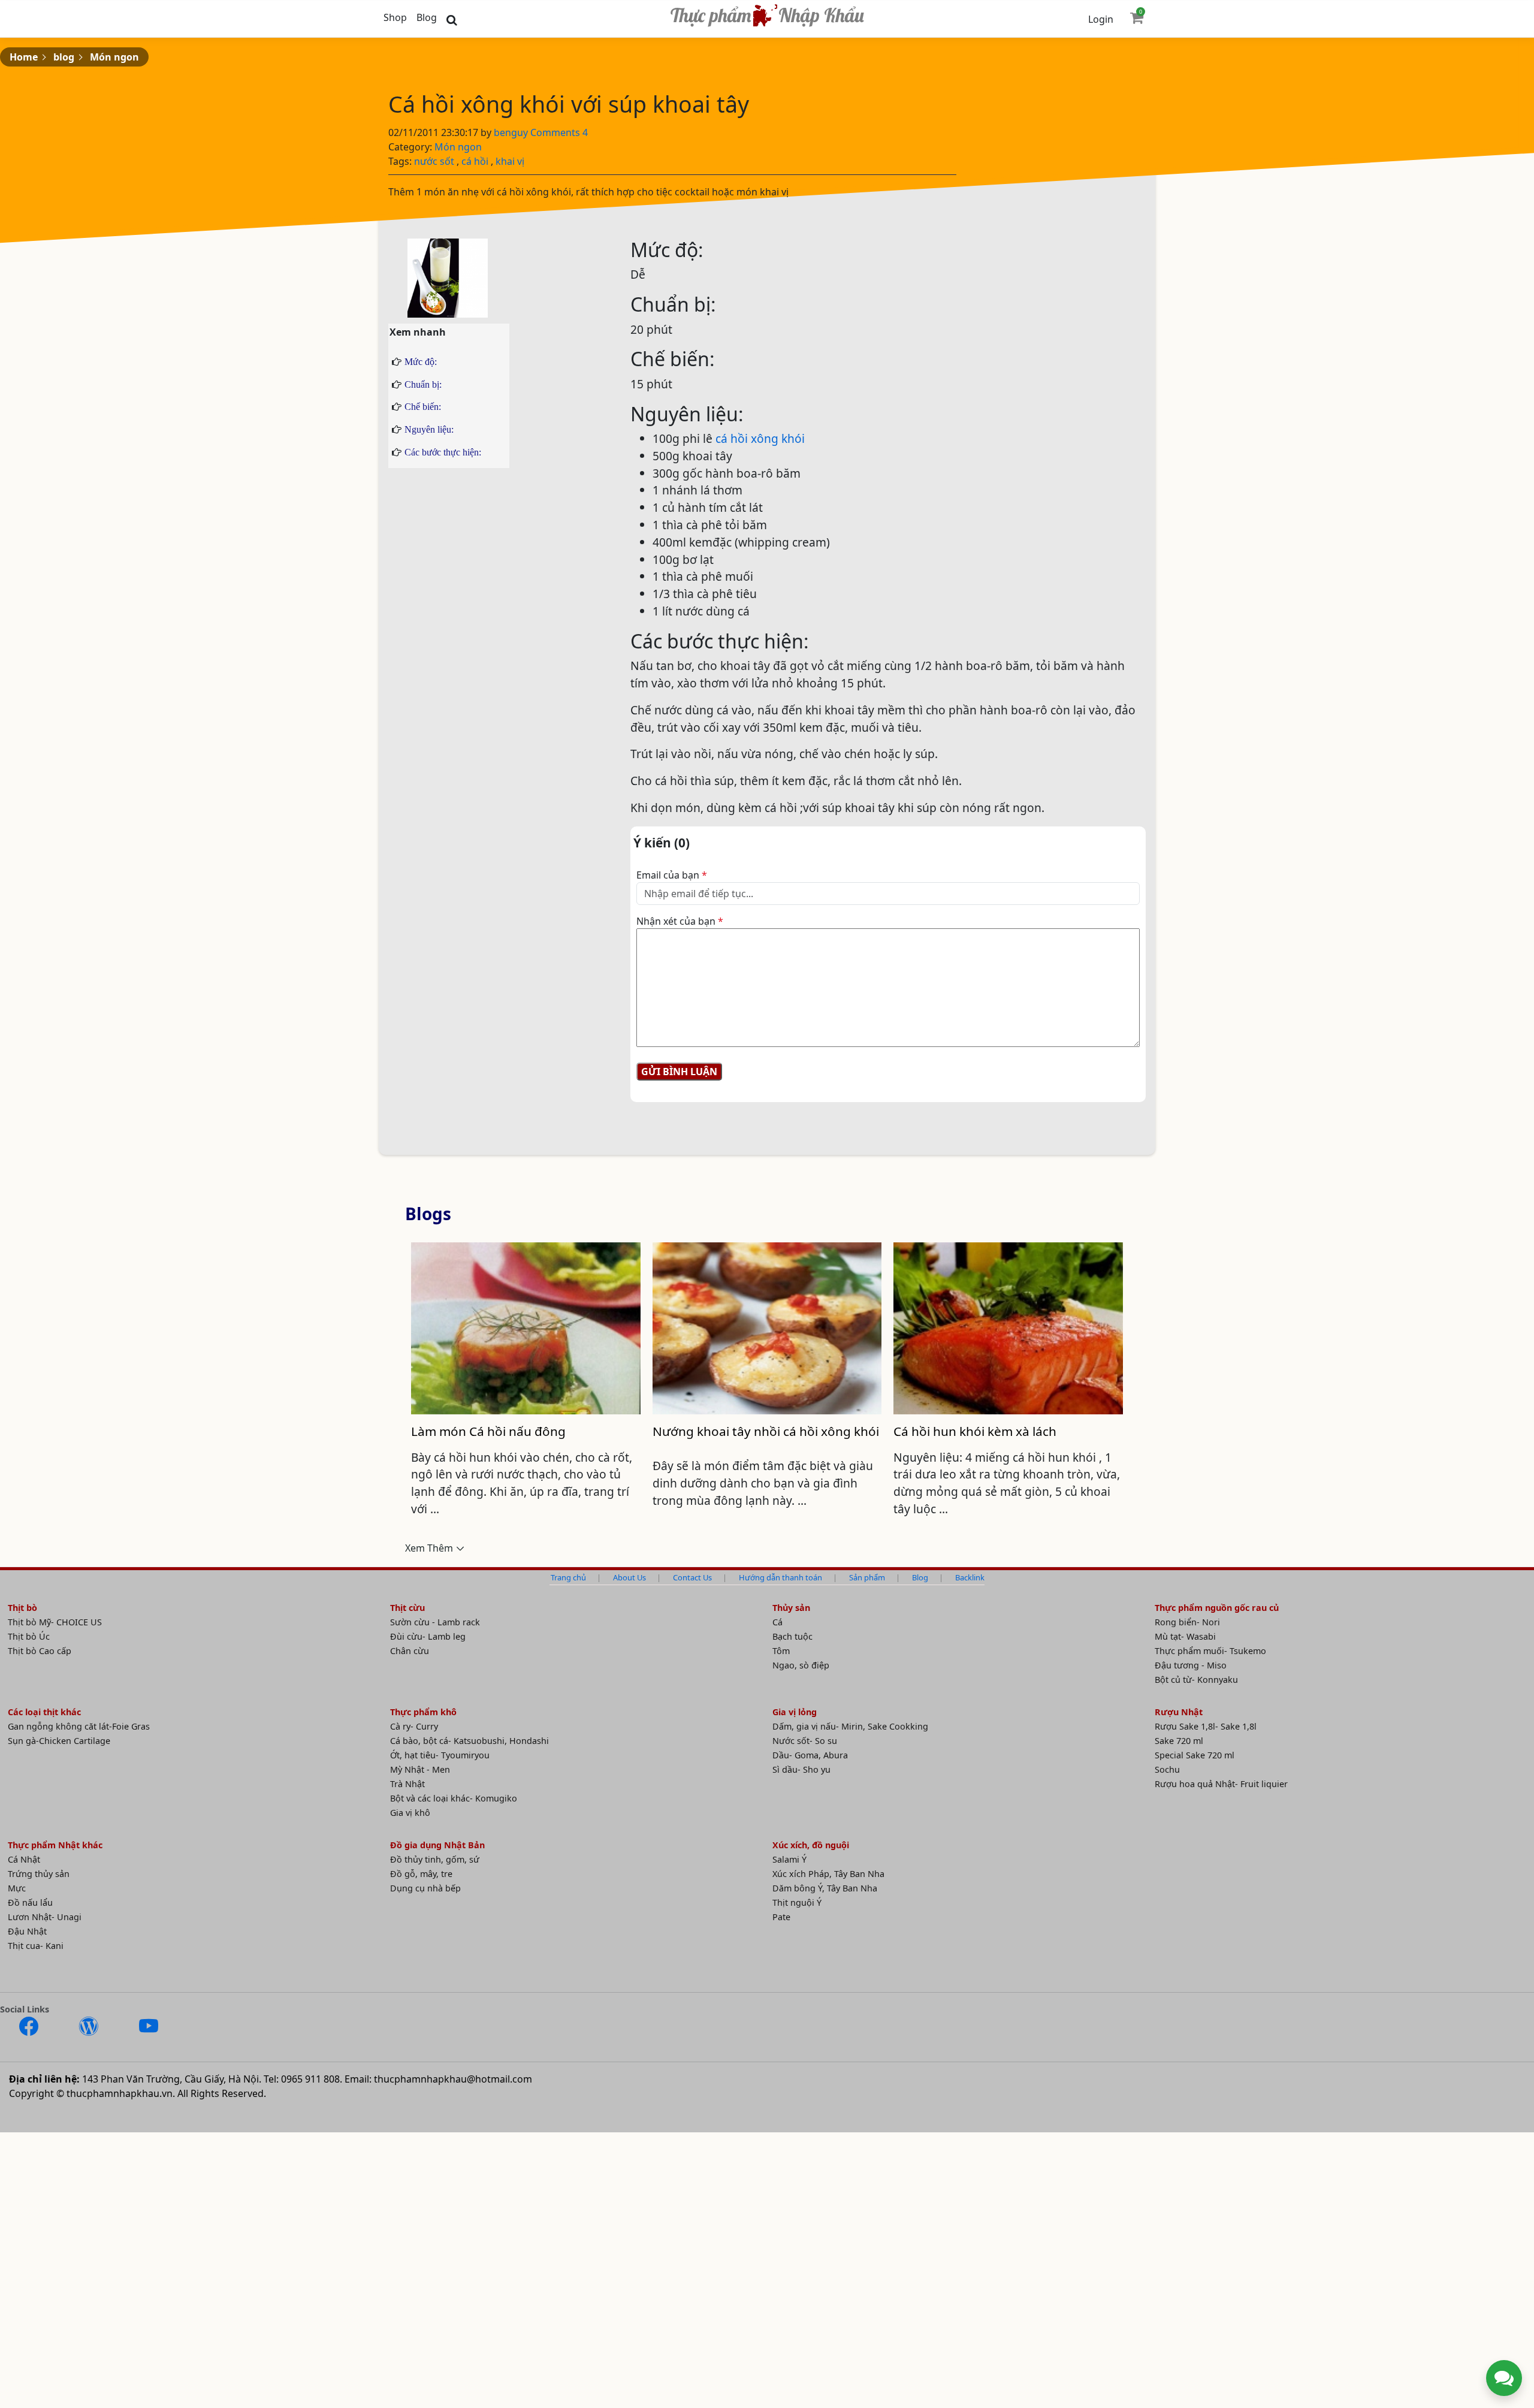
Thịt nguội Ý (797, 1902)
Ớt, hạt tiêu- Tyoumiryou (440, 1755)
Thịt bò (22, 1608)
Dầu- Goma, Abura (810, 1755)
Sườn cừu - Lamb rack (435, 1622)
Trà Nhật (407, 1784)
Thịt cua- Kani (36, 1946)
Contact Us (692, 1577)
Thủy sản (791, 1608)
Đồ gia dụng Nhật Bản (437, 1845)
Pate (781, 1917)
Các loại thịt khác (44, 1712)
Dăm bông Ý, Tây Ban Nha (825, 1888)
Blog (427, 17)
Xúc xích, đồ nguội (811, 1845)
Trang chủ (568, 1577)
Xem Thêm (429, 1548)
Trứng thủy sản (39, 1874)
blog (64, 57)
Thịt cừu (407, 1608)
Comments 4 (559, 132)
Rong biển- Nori (1187, 1622)
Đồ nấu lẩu (30, 1902)
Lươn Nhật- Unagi (45, 1917)
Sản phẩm (867, 1577)
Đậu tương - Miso (1191, 1665)
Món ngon (114, 57)
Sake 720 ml (1179, 1741)
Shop (395, 17)
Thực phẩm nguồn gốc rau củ (1217, 1608)
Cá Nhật (24, 1859)
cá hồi (475, 161)
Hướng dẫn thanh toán (780, 1577)
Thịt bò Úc (29, 1636)
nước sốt (434, 161)
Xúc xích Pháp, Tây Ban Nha (828, 1874)
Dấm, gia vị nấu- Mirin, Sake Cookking (850, 1726)
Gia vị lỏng (795, 1712)
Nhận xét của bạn (680, 921)
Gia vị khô (410, 1813)
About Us (629, 1577)
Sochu (1167, 1769)
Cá (777, 1622)
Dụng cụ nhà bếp (425, 1888)
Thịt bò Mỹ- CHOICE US (55, 1622)
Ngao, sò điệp (801, 1665)
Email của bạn (672, 875)
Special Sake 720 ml (1195, 1755)
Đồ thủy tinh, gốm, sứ (435, 1859)
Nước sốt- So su (805, 1741)
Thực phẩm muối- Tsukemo (1210, 1651)
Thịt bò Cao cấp (40, 1651)
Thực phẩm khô (423, 1712)
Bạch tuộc (792, 1636)
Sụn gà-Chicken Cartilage (59, 1741)
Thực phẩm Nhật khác (55, 1845)
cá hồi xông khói (760, 438)
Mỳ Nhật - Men (420, 1769)
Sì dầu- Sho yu (801, 1769)
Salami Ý (789, 1859)
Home (24, 57)
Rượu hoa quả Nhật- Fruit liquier (1221, 1784)
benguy (512, 132)
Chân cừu (410, 1651)
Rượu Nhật (1179, 1712)
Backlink (970, 1577)
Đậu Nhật (27, 1931)
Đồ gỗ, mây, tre (421, 1874)
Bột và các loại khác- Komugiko (454, 1798)
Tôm (781, 1651)
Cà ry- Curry (414, 1726)
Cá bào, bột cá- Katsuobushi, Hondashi (469, 1741)
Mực (17, 1888)
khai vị (510, 161)
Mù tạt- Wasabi (1185, 1636)
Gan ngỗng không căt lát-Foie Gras (79, 1726)
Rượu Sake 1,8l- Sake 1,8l (1206, 1726)
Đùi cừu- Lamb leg (428, 1636)
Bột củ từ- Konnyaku (1196, 1680)
